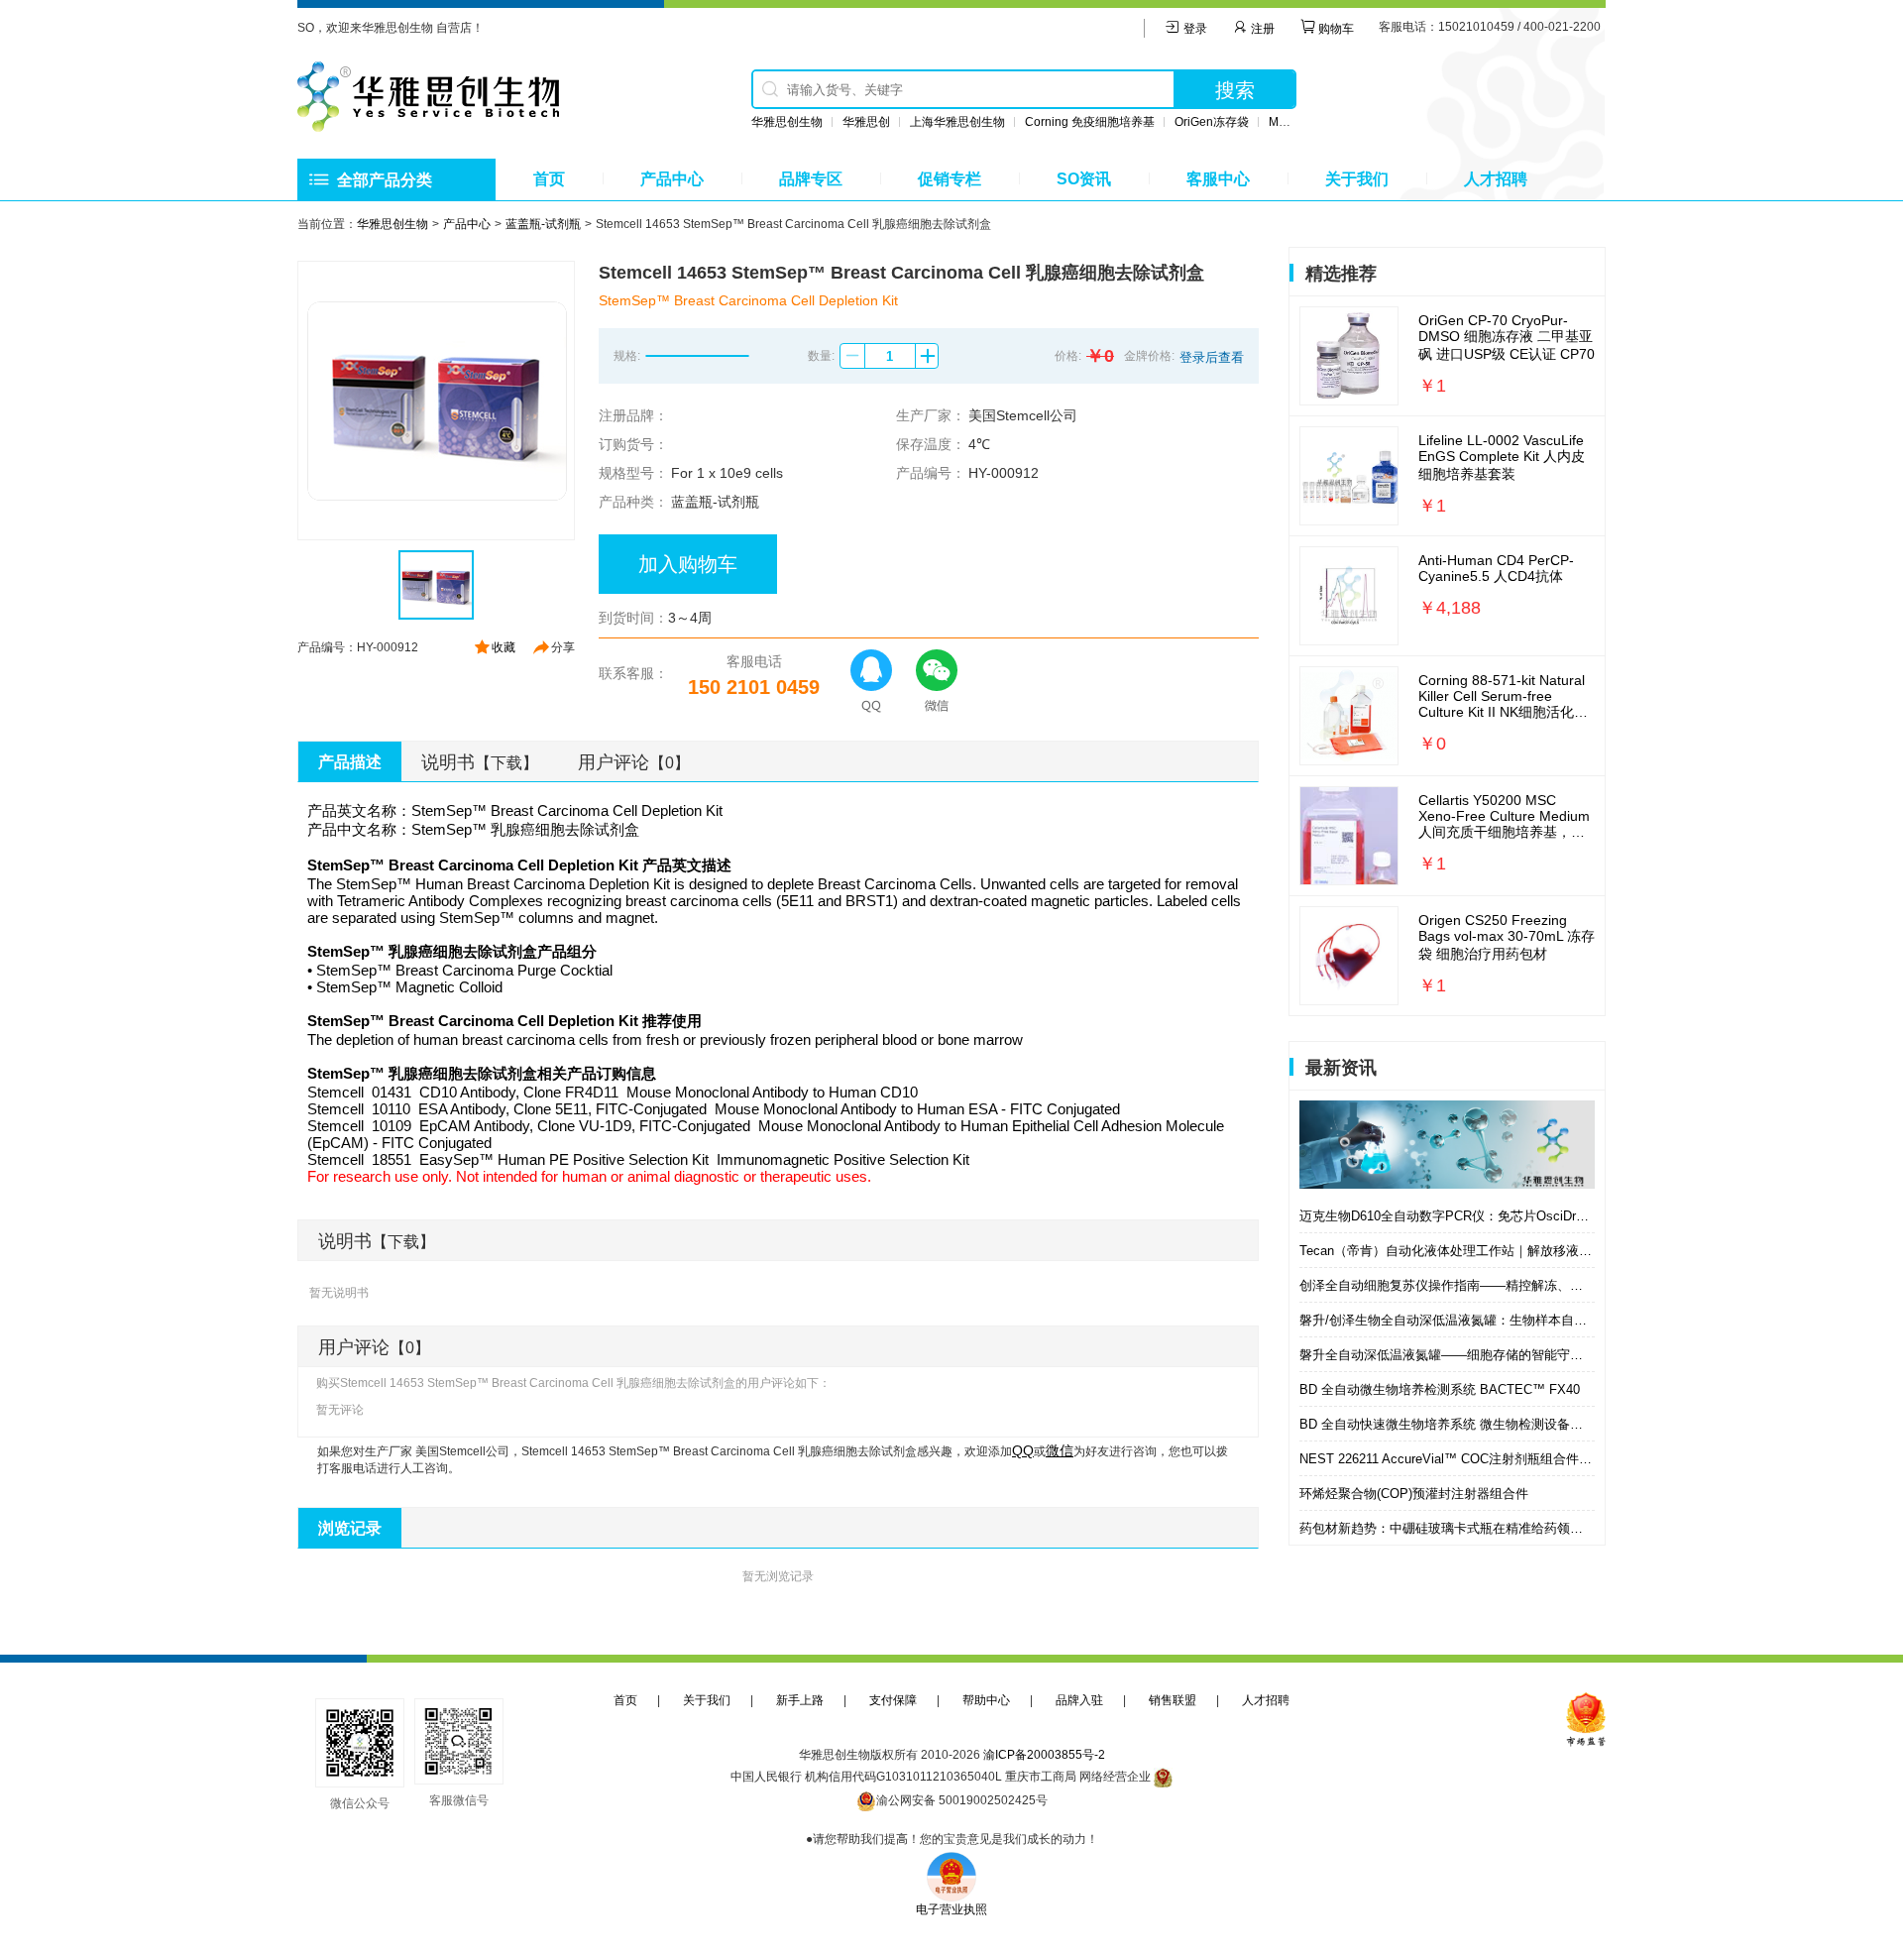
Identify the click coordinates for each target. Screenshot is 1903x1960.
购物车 (1335, 29)
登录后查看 (1212, 357)
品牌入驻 (1079, 1700)
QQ (1023, 1450)
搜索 (1235, 90)
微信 (1060, 1450)
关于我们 (1357, 179)
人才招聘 (1496, 179)
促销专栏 (950, 179)
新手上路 (800, 1700)
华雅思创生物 (787, 122)
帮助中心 (986, 1700)
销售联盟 (1173, 1700)
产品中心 (672, 179)
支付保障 (893, 1700)
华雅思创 (866, 122)
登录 (1194, 29)
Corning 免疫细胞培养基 (1090, 122)
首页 (549, 179)
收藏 (504, 647)
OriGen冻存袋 (1212, 122)
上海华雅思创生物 (957, 122)
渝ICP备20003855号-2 (1044, 1755)
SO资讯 (1084, 179)
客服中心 (1218, 179)
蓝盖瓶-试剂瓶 (543, 224)
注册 (1261, 29)
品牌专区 (811, 179)
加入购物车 (688, 564)
